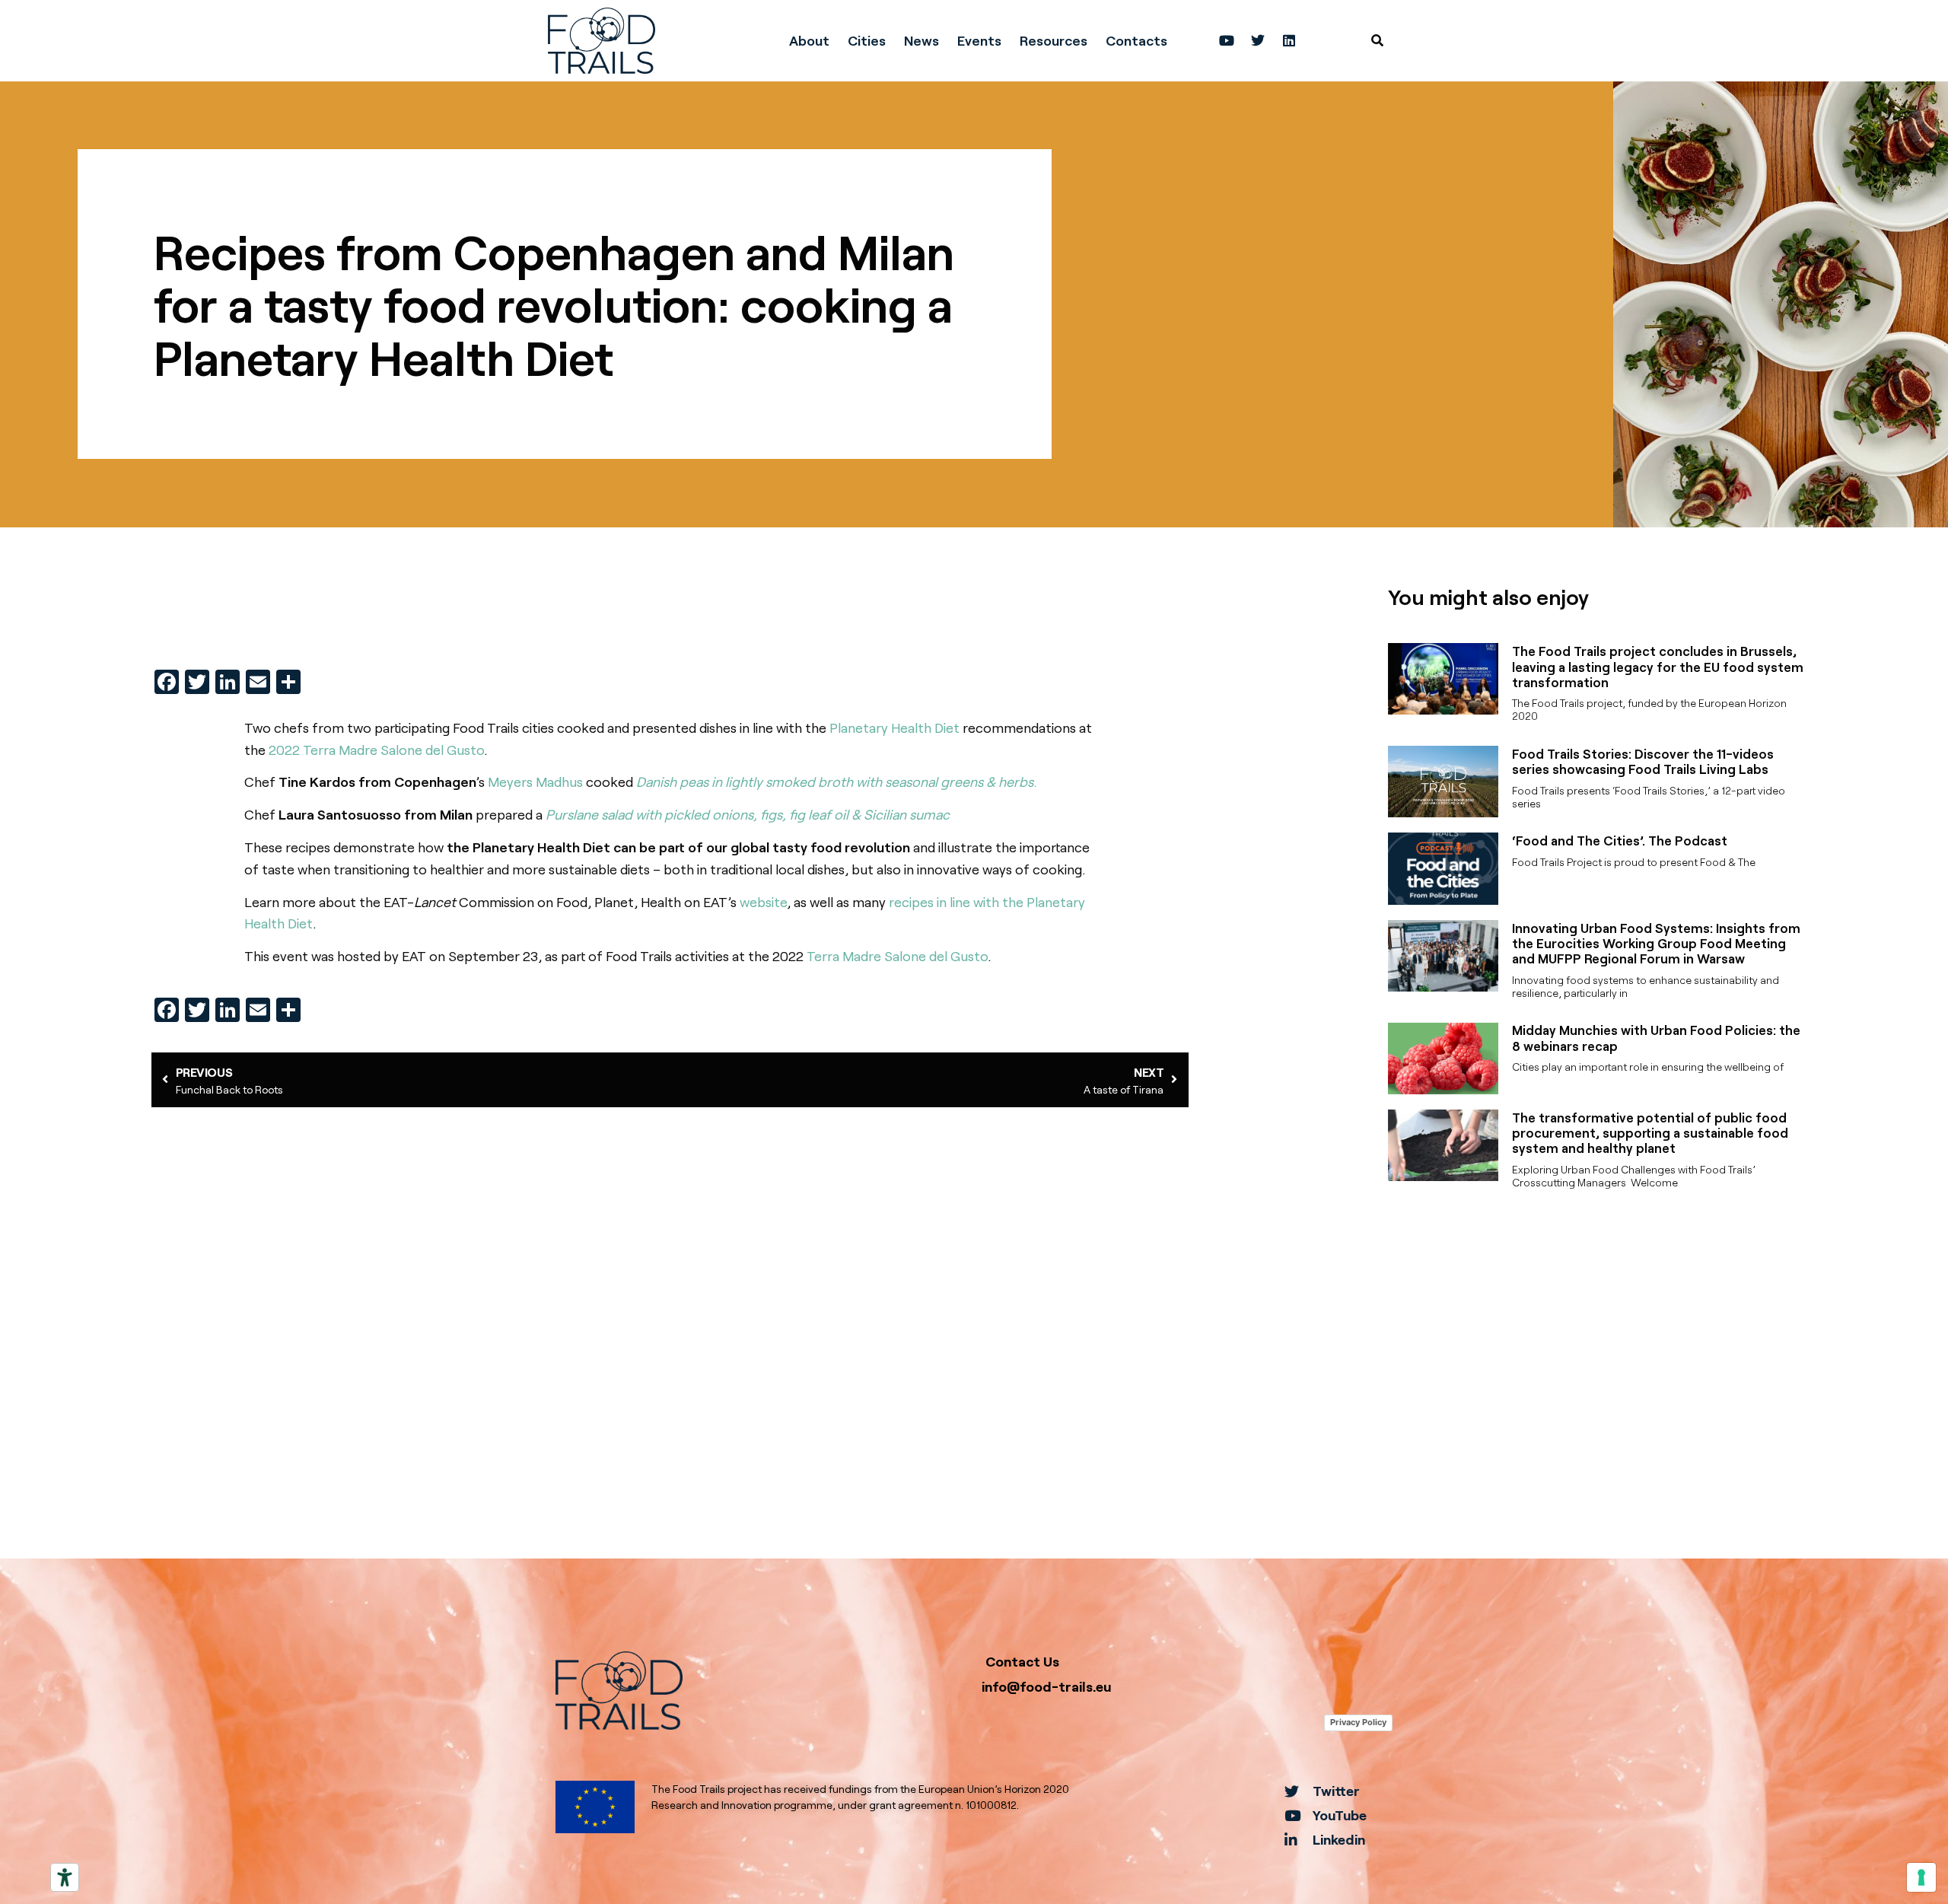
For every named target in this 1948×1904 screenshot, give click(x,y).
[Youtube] (1227, 40)
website (763, 902)
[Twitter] (1258, 40)
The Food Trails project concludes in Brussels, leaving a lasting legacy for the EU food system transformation (1658, 666)
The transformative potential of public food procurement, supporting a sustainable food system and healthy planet (1650, 1133)
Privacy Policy (1358, 1722)
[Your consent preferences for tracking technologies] (1921, 1877)
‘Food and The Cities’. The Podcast (1620, 840)
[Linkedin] (1289, 40)
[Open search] (1377, 40)
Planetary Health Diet (894, 728)
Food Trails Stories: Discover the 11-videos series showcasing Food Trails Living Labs (1643, 761)
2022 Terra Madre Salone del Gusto (376, 750)
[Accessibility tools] (65, 1877)
